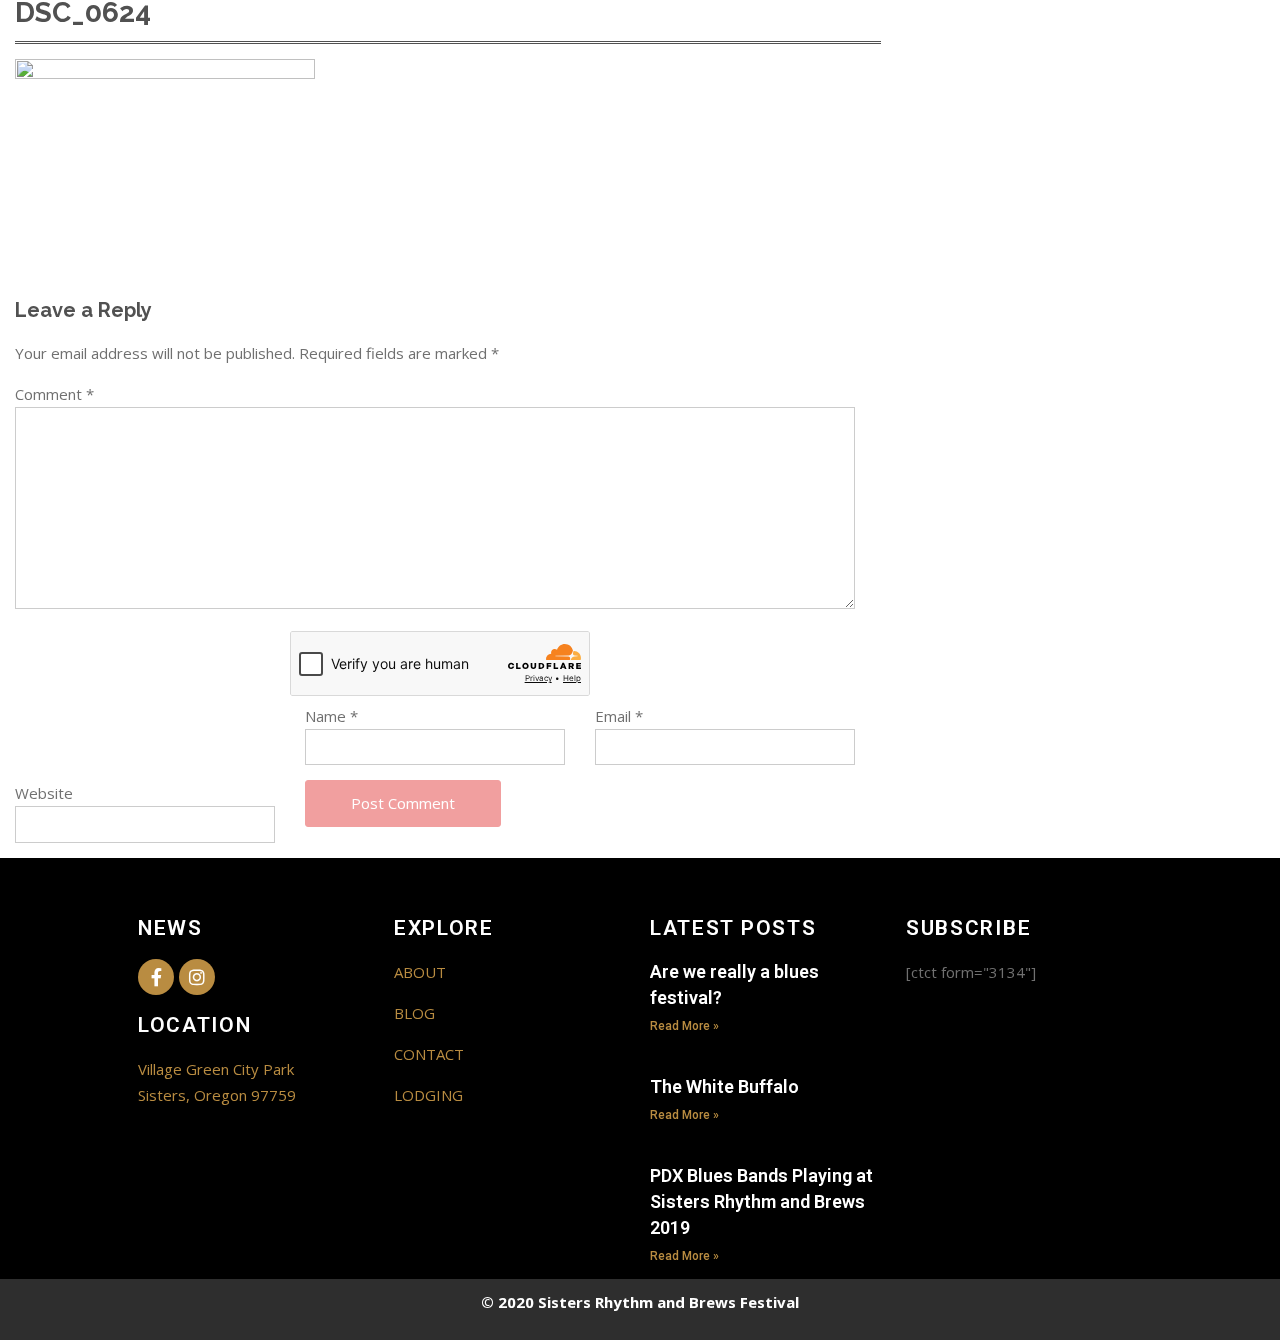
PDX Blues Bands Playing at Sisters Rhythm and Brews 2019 (761, 1201)
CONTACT (429, 1054)
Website (44, 793)
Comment (54, 394)
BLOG (414, 1013)
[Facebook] (156, 977)
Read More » (684, 1026)
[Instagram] (197, 977)
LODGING (428, 1095)
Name (331, 716)
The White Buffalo (724, 1086)
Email (619, 716)
